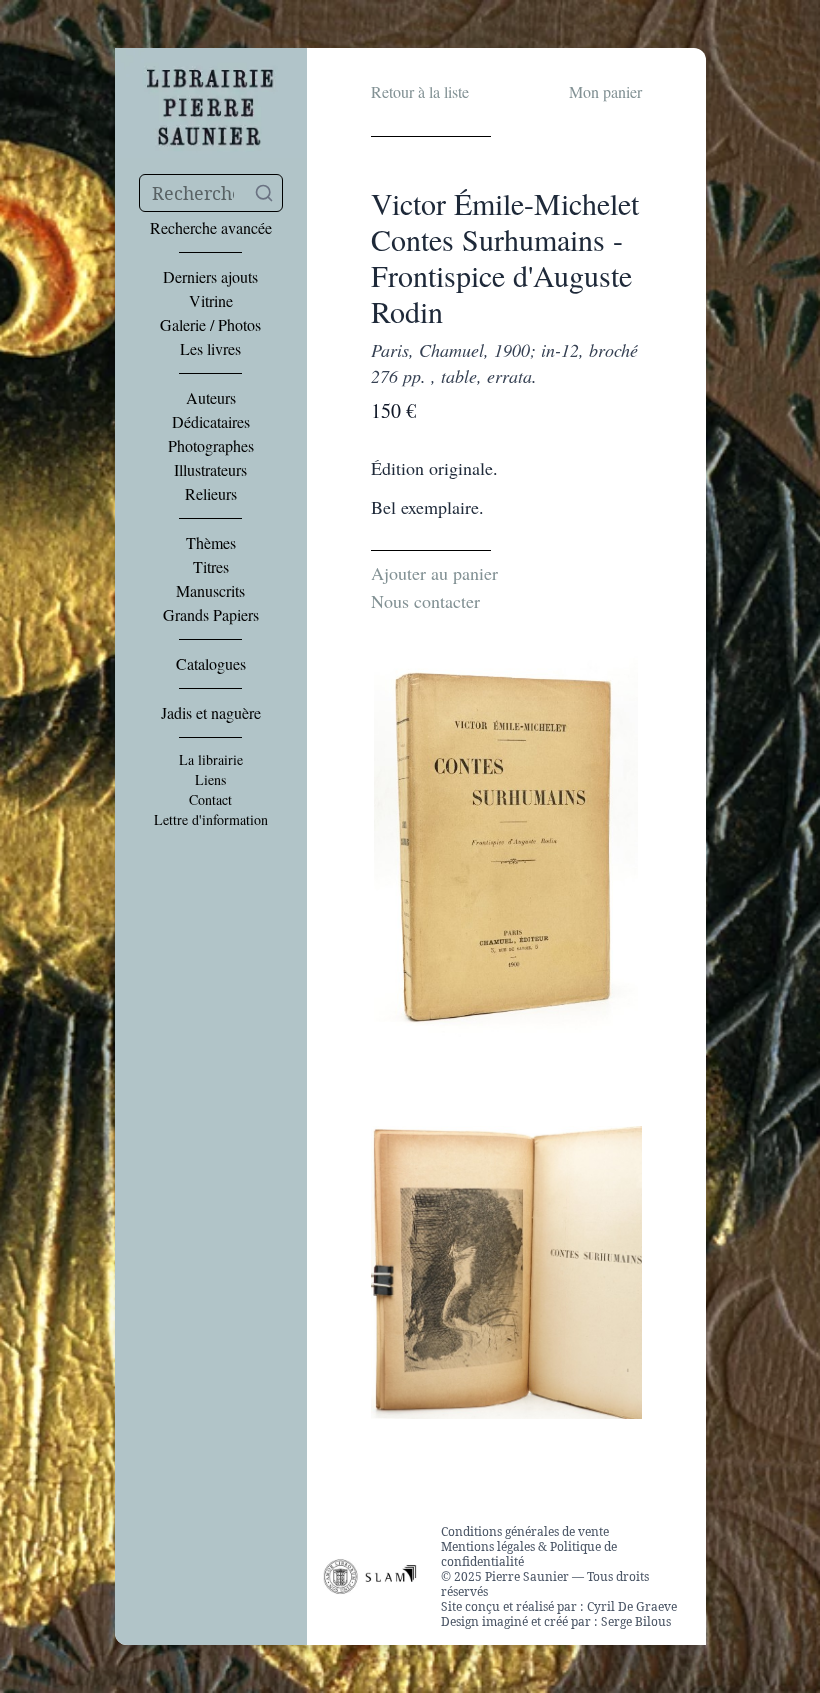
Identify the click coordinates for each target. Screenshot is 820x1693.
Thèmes (211, 543)
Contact (210, 800)
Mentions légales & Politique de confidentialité (529, 1554)
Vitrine (211, 301)
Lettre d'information (211, 820)
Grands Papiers (211, 615)
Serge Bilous (636, 1621)
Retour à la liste (420, 91)
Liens (210, 780)
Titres (211, 567)
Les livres (210, 349)
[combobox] (211, 193)
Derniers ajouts (210, 277)
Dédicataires (211, 422)
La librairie (211, 760)
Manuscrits (210, 591)
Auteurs (211, 398)
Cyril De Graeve (632, 1606)
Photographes (211, 446)
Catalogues (211, 664)
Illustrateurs (210, 470)
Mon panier (605, 91)
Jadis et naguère (211, 713)
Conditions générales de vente (525, 1531)
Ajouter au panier (434, 573)
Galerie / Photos (210, 325)
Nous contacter (425, 601)
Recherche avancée (211, 228)
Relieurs (211, 494)
